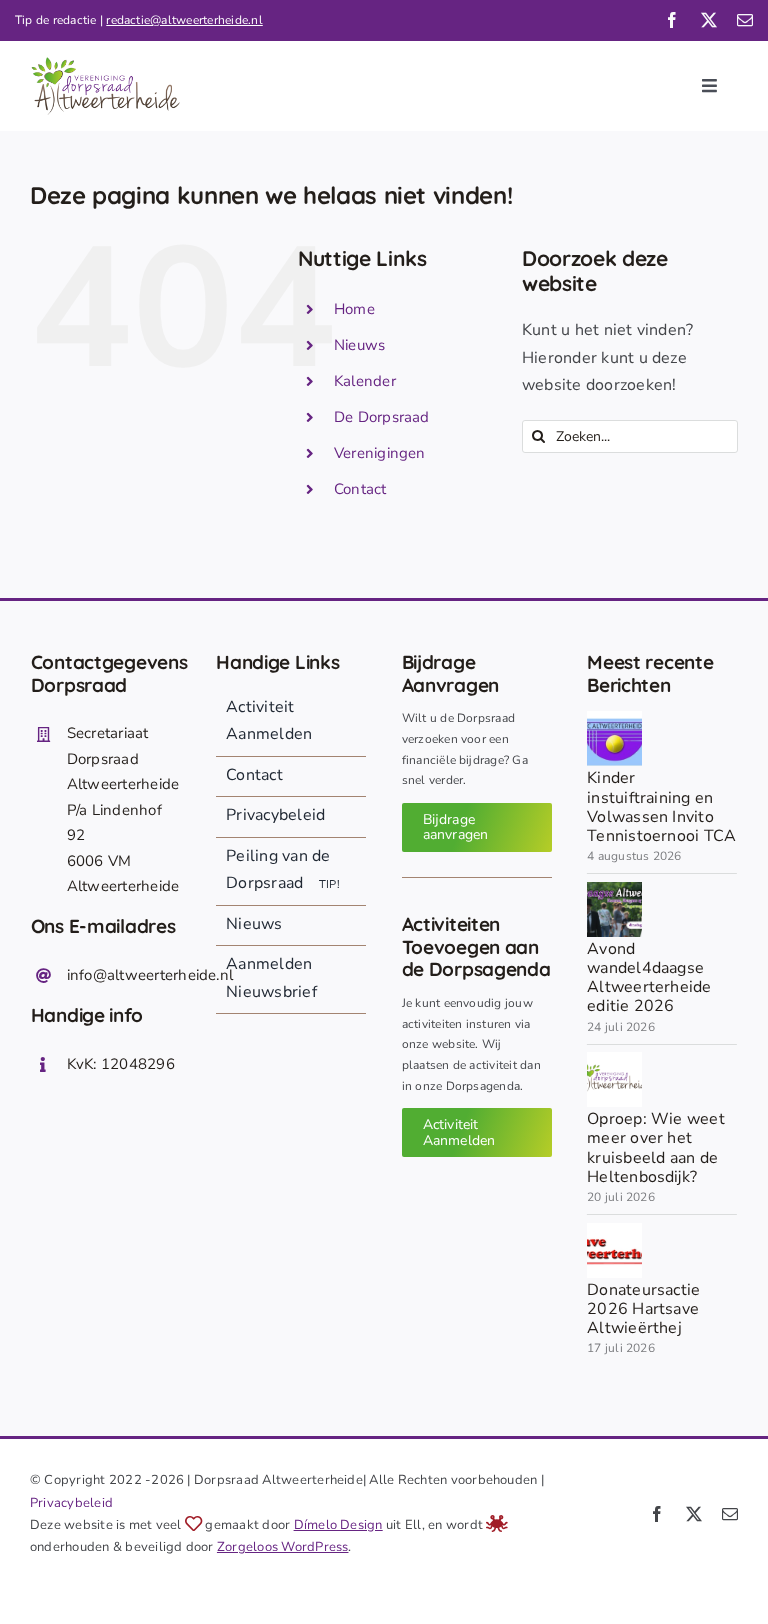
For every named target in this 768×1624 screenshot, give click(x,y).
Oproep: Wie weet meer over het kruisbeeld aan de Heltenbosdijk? (656, 1148)
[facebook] (672, 20)
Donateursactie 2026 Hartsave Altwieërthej (643, 1309)
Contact (360, 489)
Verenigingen (380, 453)
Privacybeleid (71, 1503)
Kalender (365, 381)
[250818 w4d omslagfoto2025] (614, 890)
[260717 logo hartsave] (614, 1231)
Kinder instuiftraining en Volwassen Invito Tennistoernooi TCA (661, 807)
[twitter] (709, 20)
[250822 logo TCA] (614, 719)
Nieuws (359, 345)
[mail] (745, 20)
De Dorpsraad (382, 417)
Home (354, 309)
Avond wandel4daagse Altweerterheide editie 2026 (649, 978)
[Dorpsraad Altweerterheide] (614, 1060)
